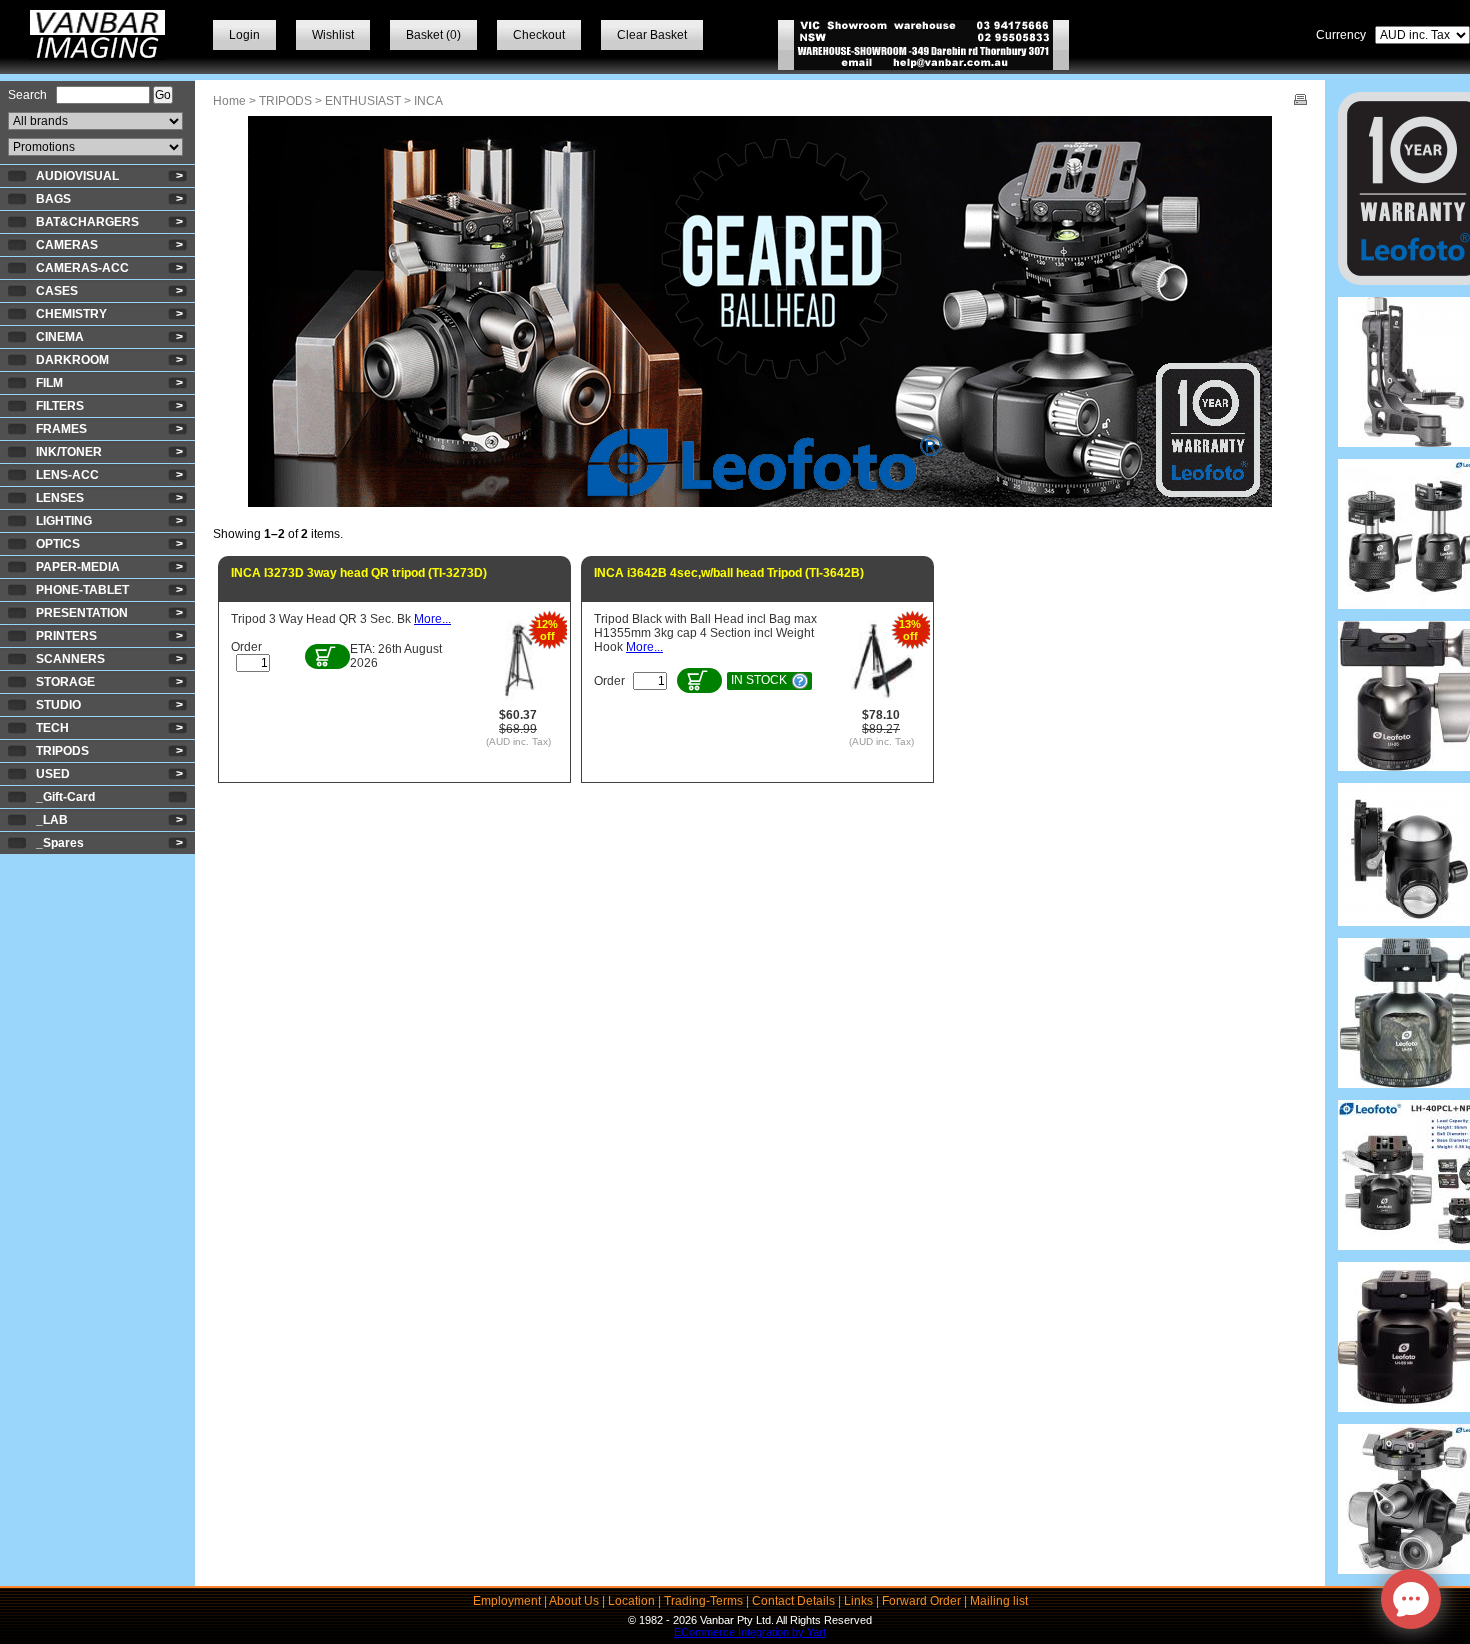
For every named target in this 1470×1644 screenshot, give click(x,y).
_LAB (52, 820)
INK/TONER (69, 452)
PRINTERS (66, 636)
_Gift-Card (65, 797)
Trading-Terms (703, 1601)
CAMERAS (67, 245)
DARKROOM (72, 360)
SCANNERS (70, 659)
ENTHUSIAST (363, 101)
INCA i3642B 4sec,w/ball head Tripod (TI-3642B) (729, 573)
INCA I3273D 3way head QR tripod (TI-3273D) (359, 573)
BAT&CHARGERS (87, 222)
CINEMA (60, 337)
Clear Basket (652, 35)
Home (229, 101)
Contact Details (793, 1601)
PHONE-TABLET (82, 590)
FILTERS (60, 406)
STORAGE (65, 682)
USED (53, 774)
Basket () (433, 35)
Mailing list (999, 1601)
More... (432, 619)
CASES (57, 291)
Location (631, 1601)
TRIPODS (62, 751)
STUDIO (58, 705)
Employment (507, 1601)
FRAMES (61, 429)
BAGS (53, 199)
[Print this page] (1300, 101)
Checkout (539, 35)
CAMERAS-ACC (82, 268)
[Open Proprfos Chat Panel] (1411, 1599)
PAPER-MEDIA (78, 567)
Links (858, 1601)
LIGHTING (64, 521)
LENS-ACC (67, 475)
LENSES (60, 498)
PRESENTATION (82, 613)
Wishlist (333, 35)
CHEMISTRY (71, 314)
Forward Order (921, 1601)
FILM (49, 383)
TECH (52, 728)
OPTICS (58, 544)
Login (244, 35)
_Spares (60, 843)
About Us (574, 1601)
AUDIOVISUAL (77, 176)
